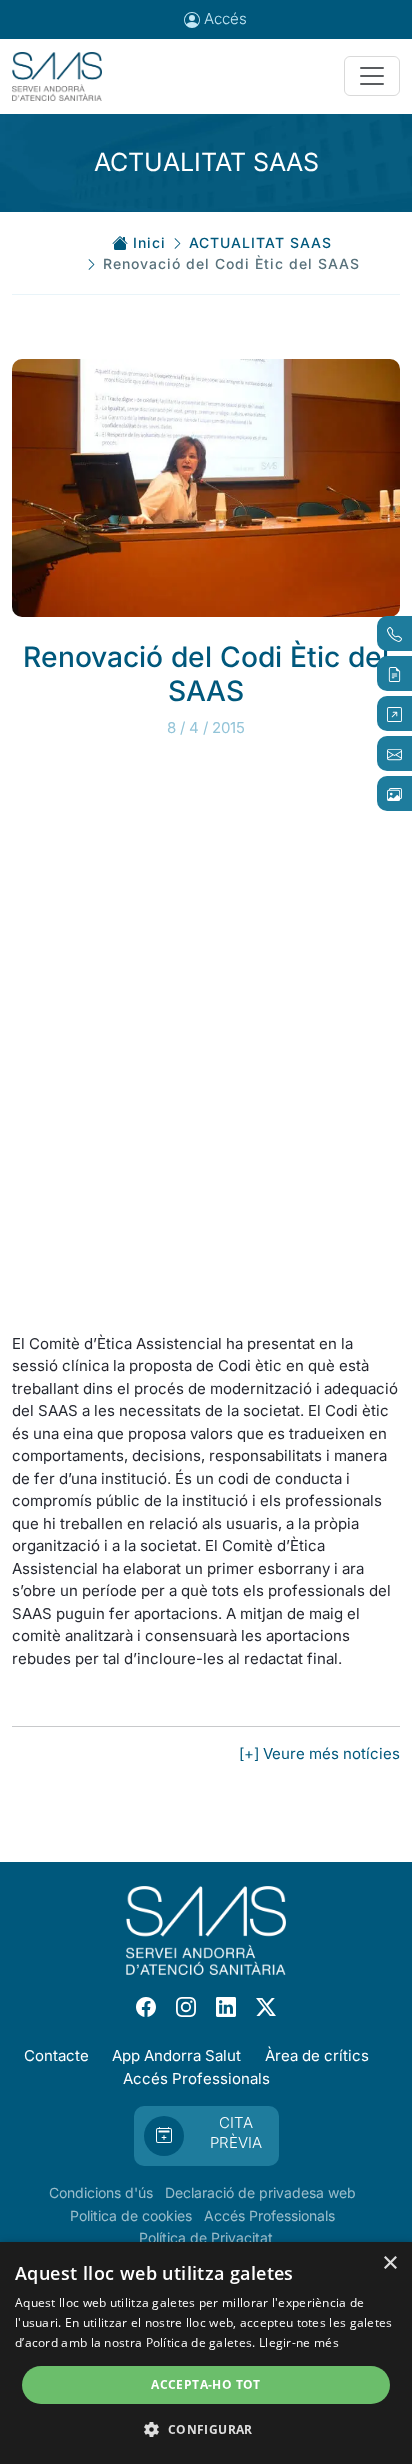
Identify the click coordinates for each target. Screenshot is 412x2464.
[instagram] (186, 2006)
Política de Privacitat (206, 2237)
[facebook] (146, 2006)
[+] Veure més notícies (319, 1753)
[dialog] (206, 2353)
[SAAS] (57, 77)
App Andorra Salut (176, 2055)
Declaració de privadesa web (260, 2192)
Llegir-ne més (299, 2342)
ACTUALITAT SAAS (260, 242)
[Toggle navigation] (372, 76)
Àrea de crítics (317, 2055)
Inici (149, 242)
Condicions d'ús (101, 2192)
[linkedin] (226, 2006)
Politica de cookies (131, 2215)
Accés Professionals (196, 2078)
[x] (266, 2006)
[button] (205, 2429)
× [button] (389, 2263)
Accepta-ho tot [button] (206, 2384)
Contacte (56, 2055)
